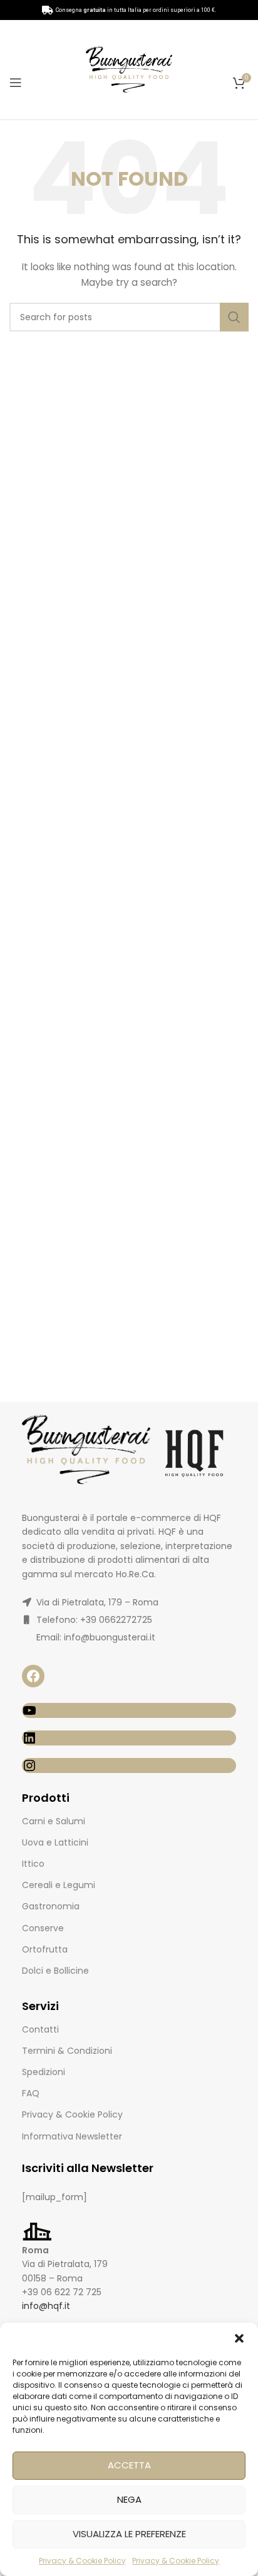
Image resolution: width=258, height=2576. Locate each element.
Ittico (33, 1864)
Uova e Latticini (55, 1842)
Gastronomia (51, 1906)
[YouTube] (129, 1710)
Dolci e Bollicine (55, 1971)
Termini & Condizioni (67, 2051)
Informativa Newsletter (72, 2136)
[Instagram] (129, 1765)
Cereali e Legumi (59, 1885)
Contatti (40, 2029)
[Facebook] (33, 1676)
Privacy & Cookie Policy (82, 2561)
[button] (239, 2338)
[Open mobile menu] (16, 83)
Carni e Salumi (54, 1821)
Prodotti (46, 1798)
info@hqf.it (46, 2306)
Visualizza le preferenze (129, 2534)
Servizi (40, 2006)
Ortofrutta (45, 1949)
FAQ (31, 2093)
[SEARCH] (234, 317)
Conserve (43, 1928)
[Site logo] (129, 69)
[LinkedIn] (129, 1738)
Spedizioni (44, 2072)
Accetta (129, 2465)
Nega (129, 2499)
